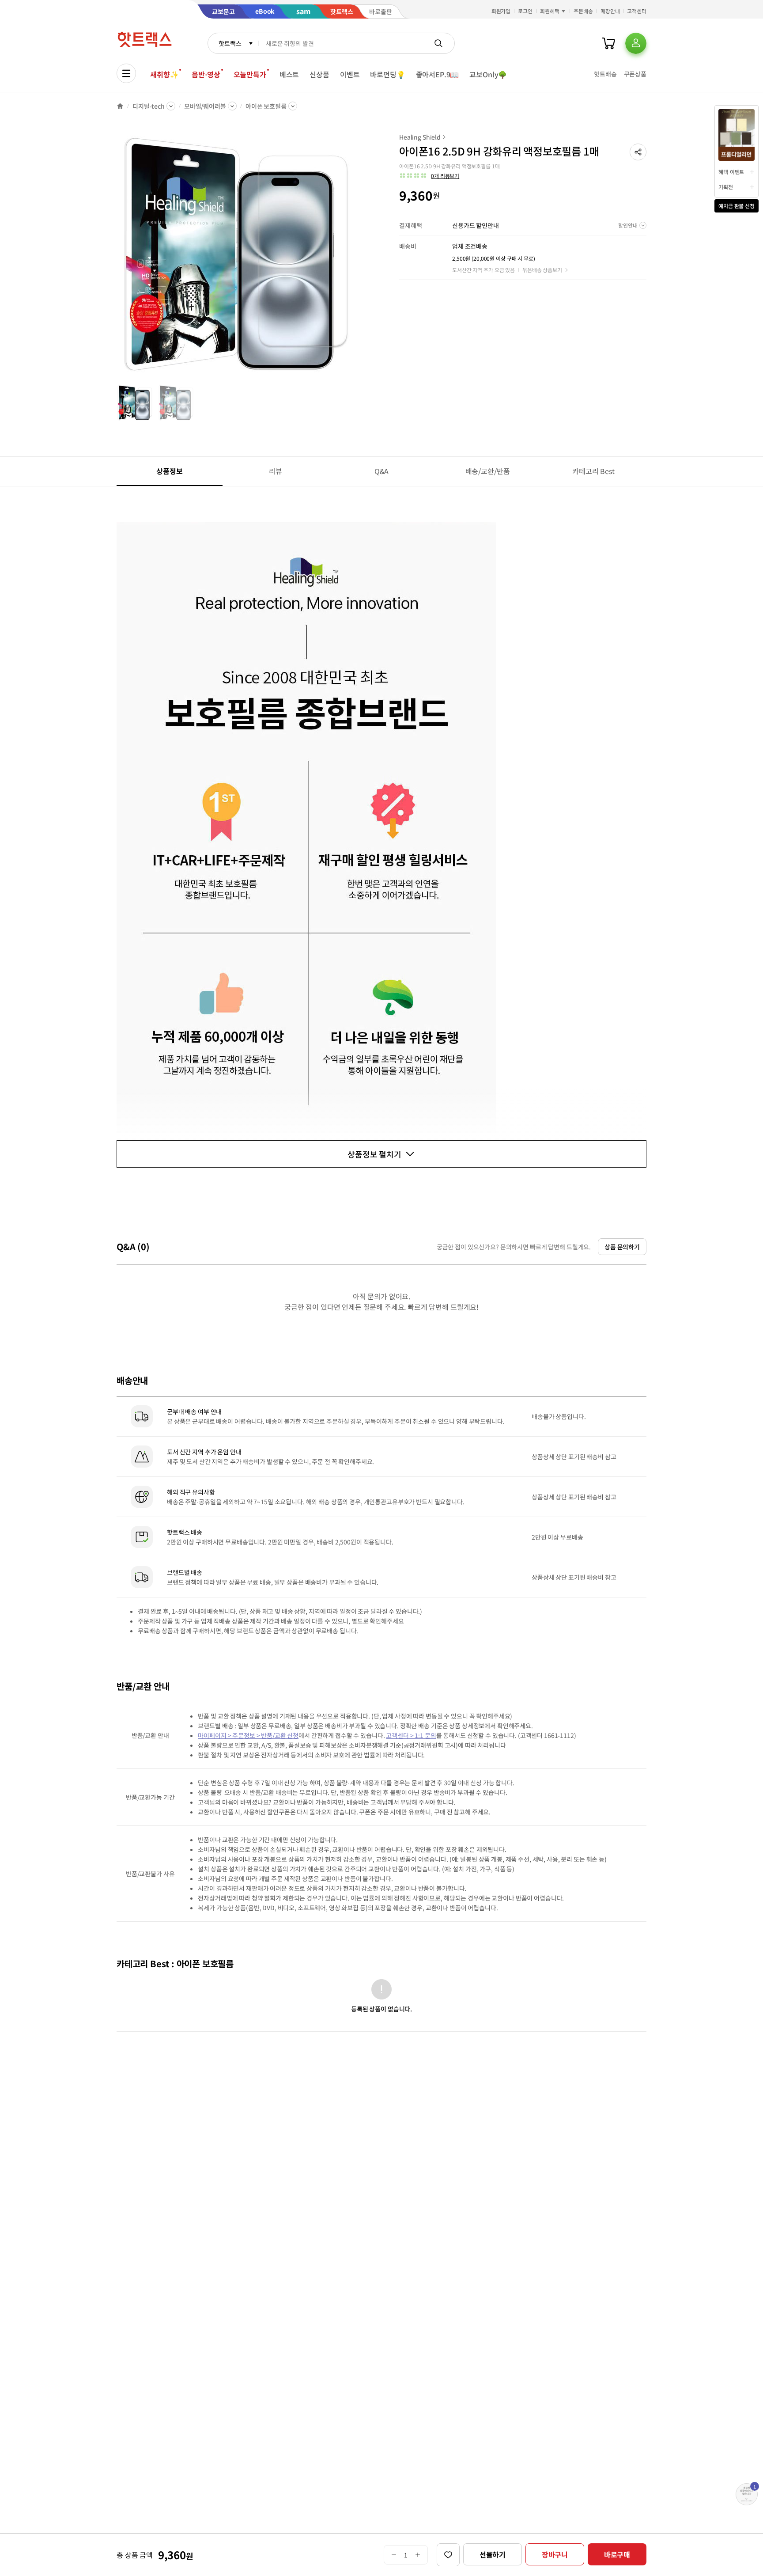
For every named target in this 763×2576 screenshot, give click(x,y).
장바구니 (555, 2554)
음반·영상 (206, 74)
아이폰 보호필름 (266, 106)
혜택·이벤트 (731, 172)
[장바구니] (608, 43)
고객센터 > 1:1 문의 (411, 1735)
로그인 (525, 11)
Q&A (382, 471)
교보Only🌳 (488, 74)
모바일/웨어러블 (205, 106)
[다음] (362, 258)
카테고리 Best (593, 471)
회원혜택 (550, 11)
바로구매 (617, 2554)
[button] (638, 152)
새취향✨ (164, 74)
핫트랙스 (230, 43)
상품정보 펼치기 (374, 1154)
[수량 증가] (418, 2555)
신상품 (319, 74)
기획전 (726, 187)
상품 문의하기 (622, 1247)
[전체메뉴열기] (126, 73)
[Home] (120, 106)
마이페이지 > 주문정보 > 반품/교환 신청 (248, 1735)
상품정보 (169, 471)
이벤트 (350, 74)
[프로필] (636, 43)
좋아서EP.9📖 (438, 74)
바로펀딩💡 (387, 74)
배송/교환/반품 (488, 471)
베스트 (289, 74)
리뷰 (276, 471)
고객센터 (637, 11)
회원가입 (501, 11)
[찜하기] (448, 2555)
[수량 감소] (394, 2555)
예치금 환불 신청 (737, 206)
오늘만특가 (250, 74)
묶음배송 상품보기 (542, 270)
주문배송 (583, 11)
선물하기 (493, 2554)
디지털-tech (149, 106)
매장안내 (610, 11)
